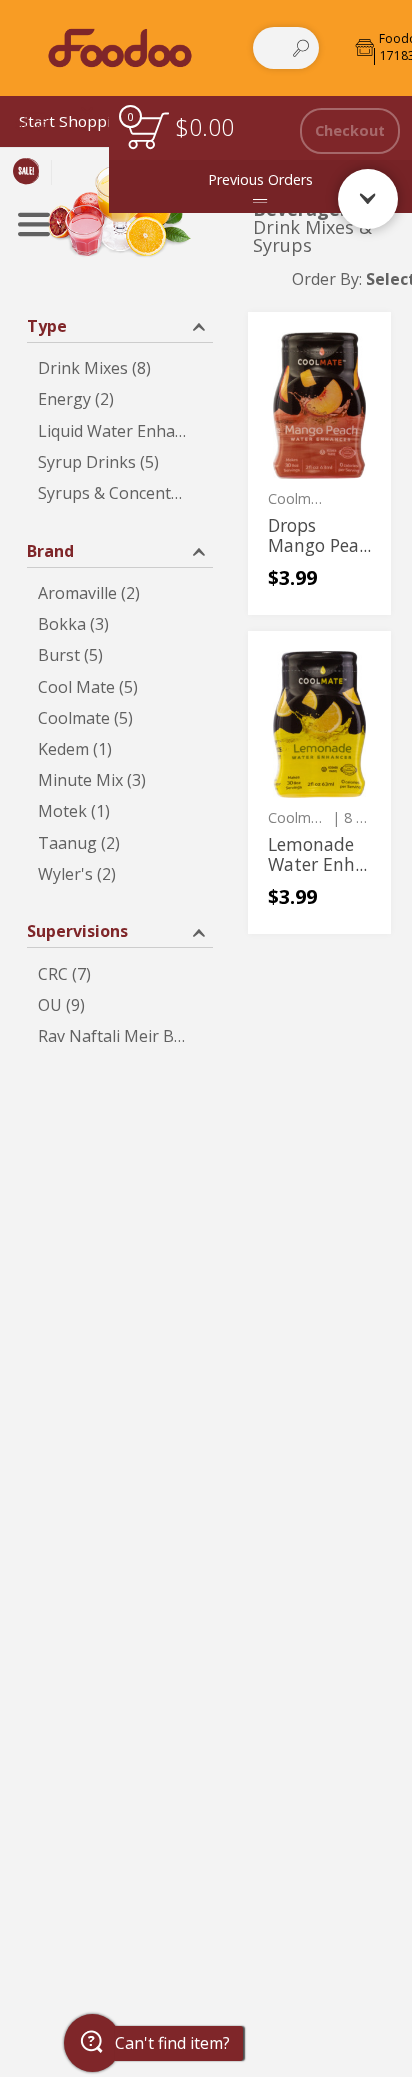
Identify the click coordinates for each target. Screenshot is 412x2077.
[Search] (301, 48)
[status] (147, 130)
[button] (120, 324)
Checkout (350, 130)
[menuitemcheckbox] (120, 368)
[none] (319, 463)
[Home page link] (119, 47)
